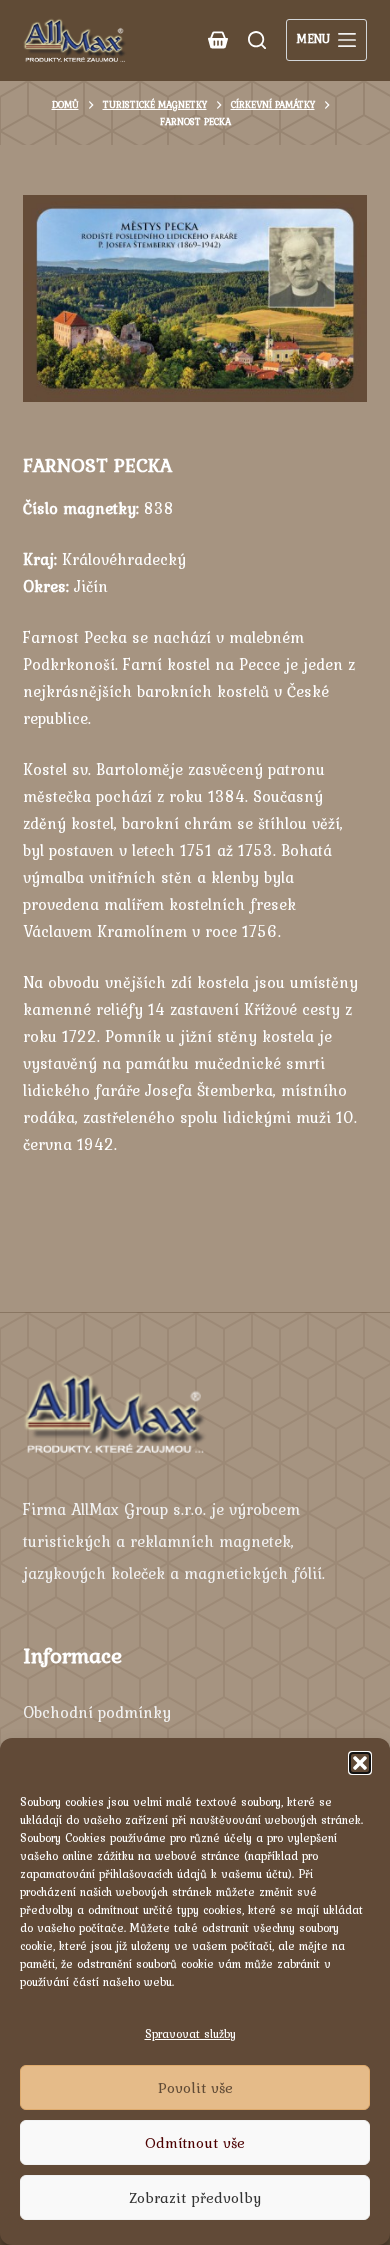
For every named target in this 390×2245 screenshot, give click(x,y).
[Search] (257, 40)
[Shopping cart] (218, 40)
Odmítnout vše (195, 2143)
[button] (360, 1763)
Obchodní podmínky (97, 1712)
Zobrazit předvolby (195, 2198)
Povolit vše (195, 2088)
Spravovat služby (190, 2034)
